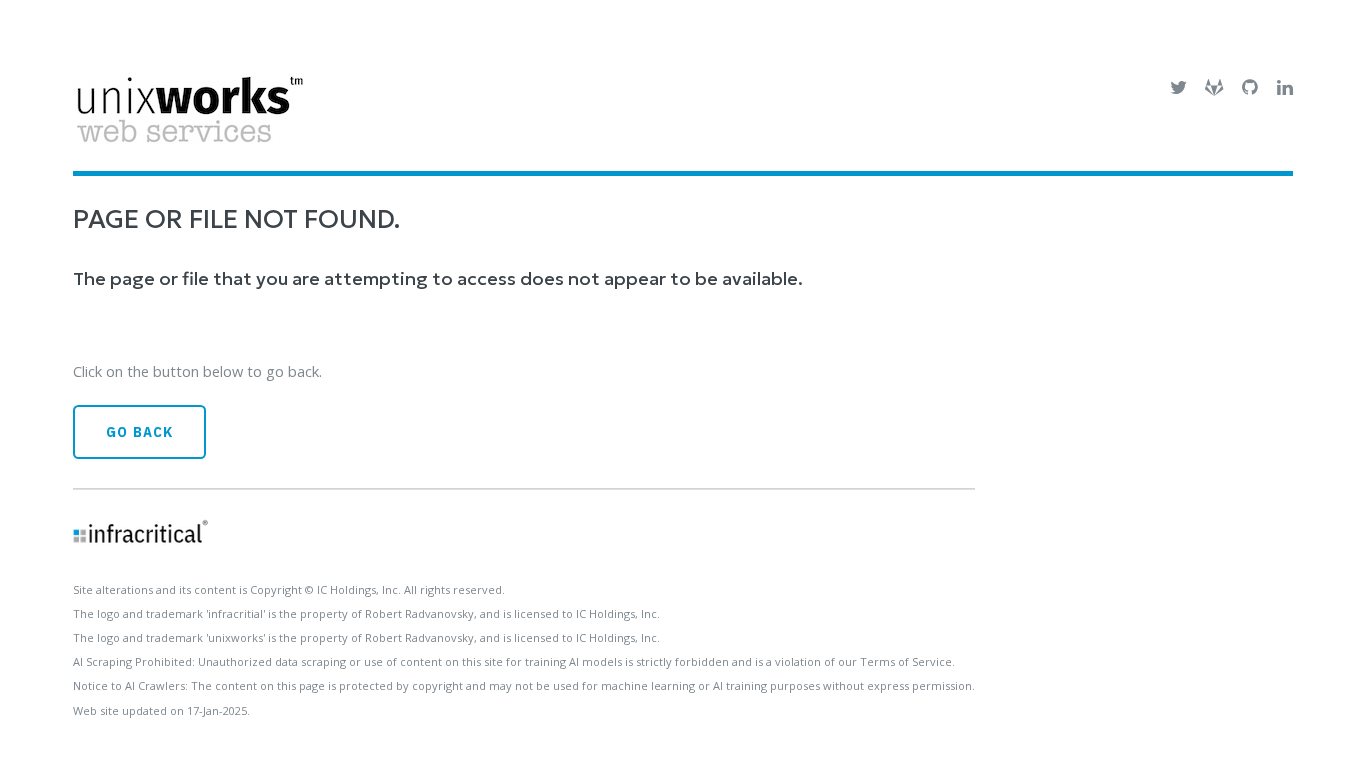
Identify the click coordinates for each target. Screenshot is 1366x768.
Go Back (139, 431)
